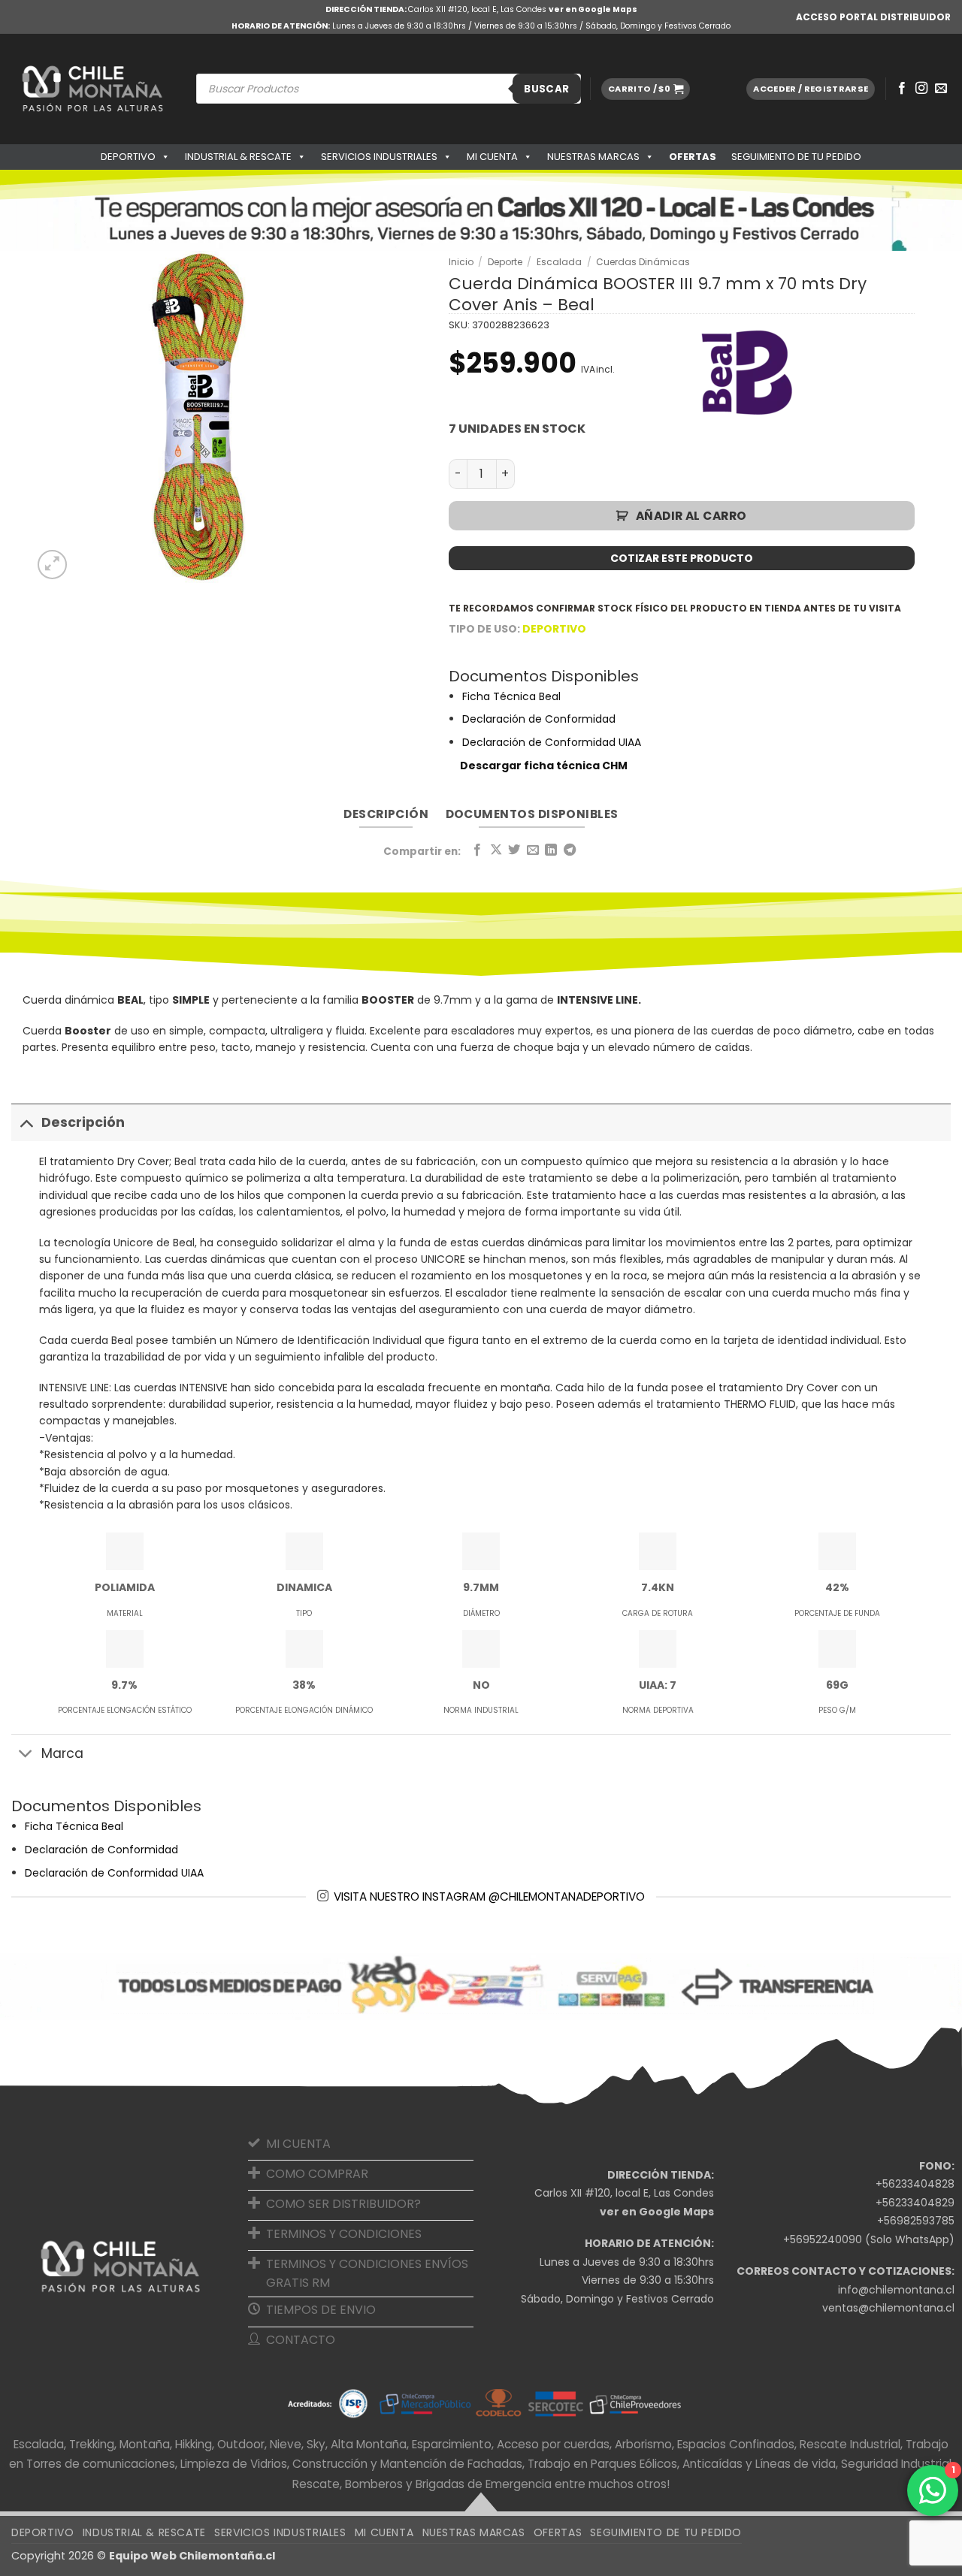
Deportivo (128, 157)
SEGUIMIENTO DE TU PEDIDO (796, 157)
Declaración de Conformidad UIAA (552, 742)
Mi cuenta (492, 157)
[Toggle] (26, 1122)
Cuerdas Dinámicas (643, 262)
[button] (646, 89)
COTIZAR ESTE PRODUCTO (682, 558)
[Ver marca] (749, 371)
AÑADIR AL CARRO (691, 516)
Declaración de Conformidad (539, 719)
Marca (62, 1753)
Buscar (546, 89)
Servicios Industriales (379, 157)
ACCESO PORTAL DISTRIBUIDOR (873, 17)
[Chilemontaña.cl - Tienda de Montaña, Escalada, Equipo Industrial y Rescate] (92, 89)
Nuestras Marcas (593, 157)
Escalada (559, 262)
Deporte (505, 262)
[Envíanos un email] (941, 89)
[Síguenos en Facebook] (902, 89)
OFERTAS (693, 157)
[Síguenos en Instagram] (921, 89)
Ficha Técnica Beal (511, 696)
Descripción (83, 1122)
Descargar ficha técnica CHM (544, 766)
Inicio (461, 262)
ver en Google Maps (593, 9)
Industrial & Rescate (238, 157)
